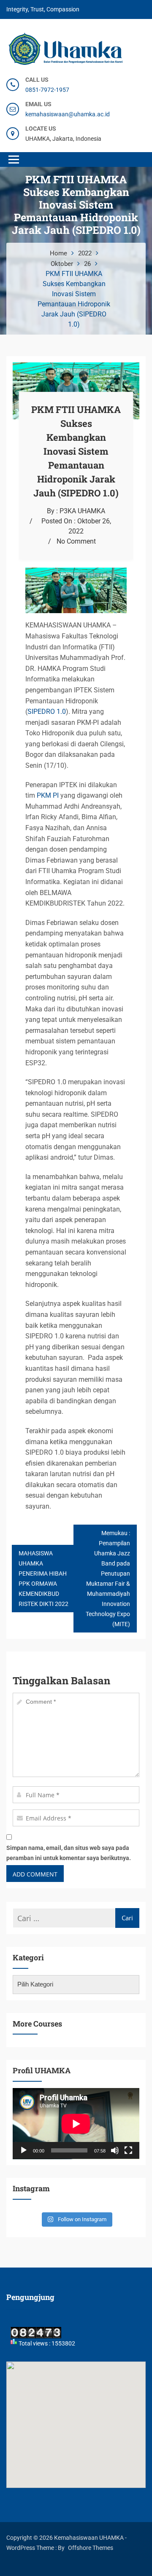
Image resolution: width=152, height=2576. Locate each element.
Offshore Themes (91, 2548)
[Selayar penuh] (128, 2150)
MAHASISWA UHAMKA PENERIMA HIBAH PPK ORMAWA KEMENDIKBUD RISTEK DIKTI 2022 (43, 1579)
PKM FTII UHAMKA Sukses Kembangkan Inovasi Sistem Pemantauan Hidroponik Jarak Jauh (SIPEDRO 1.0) (76, 451)
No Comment (76, 541)
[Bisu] (115, 2150)
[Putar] (24, 2150)
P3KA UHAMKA (82, 511)
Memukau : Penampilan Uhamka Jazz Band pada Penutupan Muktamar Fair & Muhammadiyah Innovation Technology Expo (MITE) (108, 1579)
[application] (76, 2124)
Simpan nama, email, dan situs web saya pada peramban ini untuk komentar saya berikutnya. (69, 1853)
